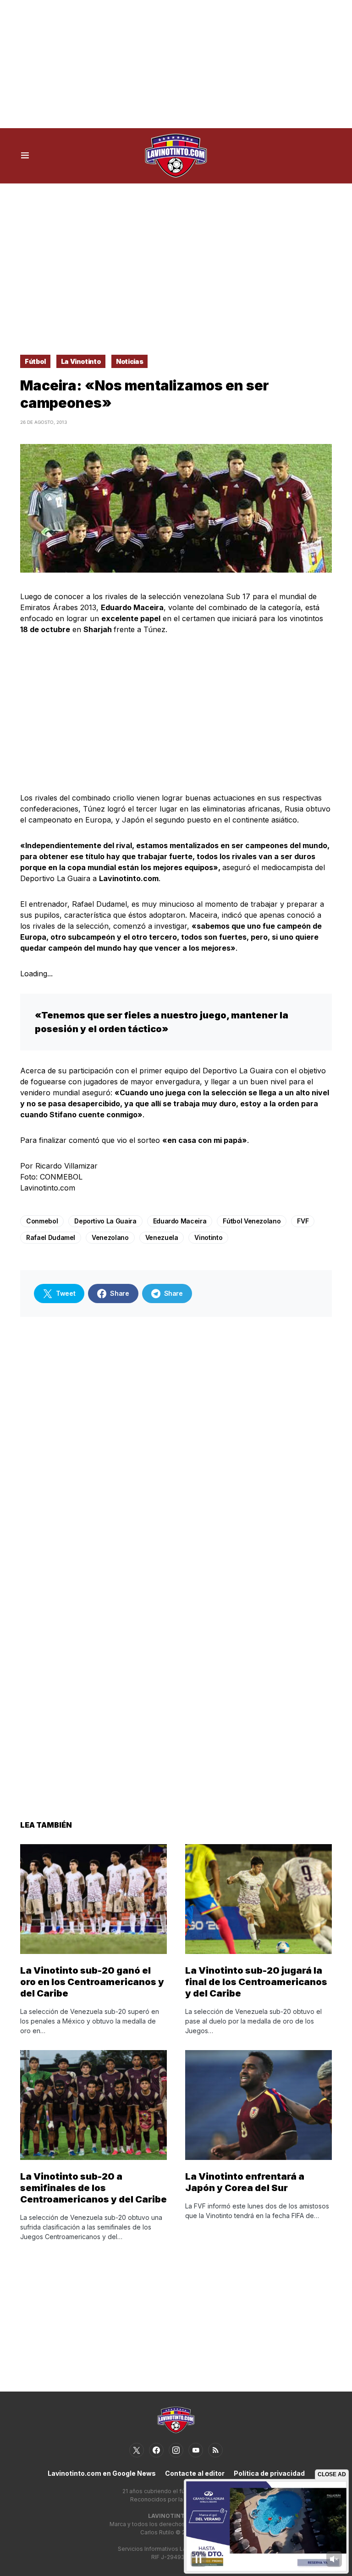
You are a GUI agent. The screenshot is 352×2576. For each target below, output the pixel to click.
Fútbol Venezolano (252, 1221)
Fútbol (35, 361)
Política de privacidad (269, 2473)
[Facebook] (156, 2450)
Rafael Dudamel (51, 1237)
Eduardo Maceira (180, 1221)
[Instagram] (176, 2450)
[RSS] (215, 2450)
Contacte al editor (195, 2473)
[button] (25, 156)
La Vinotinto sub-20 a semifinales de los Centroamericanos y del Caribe (93, 2188)
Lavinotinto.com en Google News (102, 2473)
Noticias (129, 361)
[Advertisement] (176, 64)
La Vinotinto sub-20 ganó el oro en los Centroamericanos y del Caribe (92, 1982)
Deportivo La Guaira (105, 1221)
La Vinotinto (81, 361)
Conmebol (42, 1221)
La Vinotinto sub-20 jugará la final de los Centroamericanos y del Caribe (256, 1982)
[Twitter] (137, 2450)
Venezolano (110, 1237)
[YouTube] (196, 2450)
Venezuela (162, 1237)
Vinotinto (208, 1237)
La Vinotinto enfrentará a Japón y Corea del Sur (245, 2182)
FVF (303, 1221)
